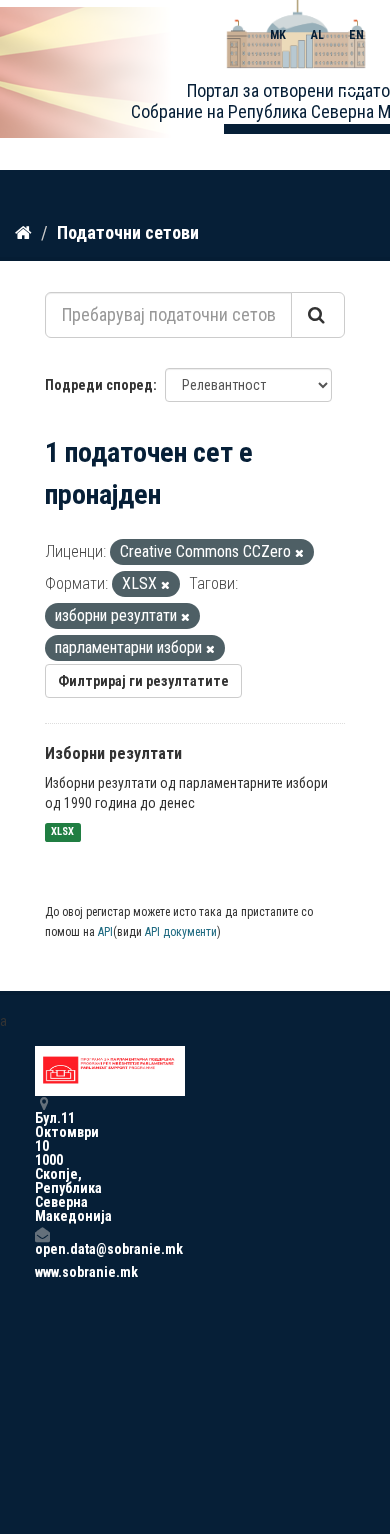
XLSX (62, 832)
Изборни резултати (113, 753)
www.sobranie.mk (42, 1272)
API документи (181, 932)
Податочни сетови (128, 232)
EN (356, 35)
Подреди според (99, 385)
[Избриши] (299, 553)
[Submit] (318, 315)
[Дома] (23, 232)
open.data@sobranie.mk (42, 1248)
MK (278, 35)
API (105, 932)
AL (317, 35)
